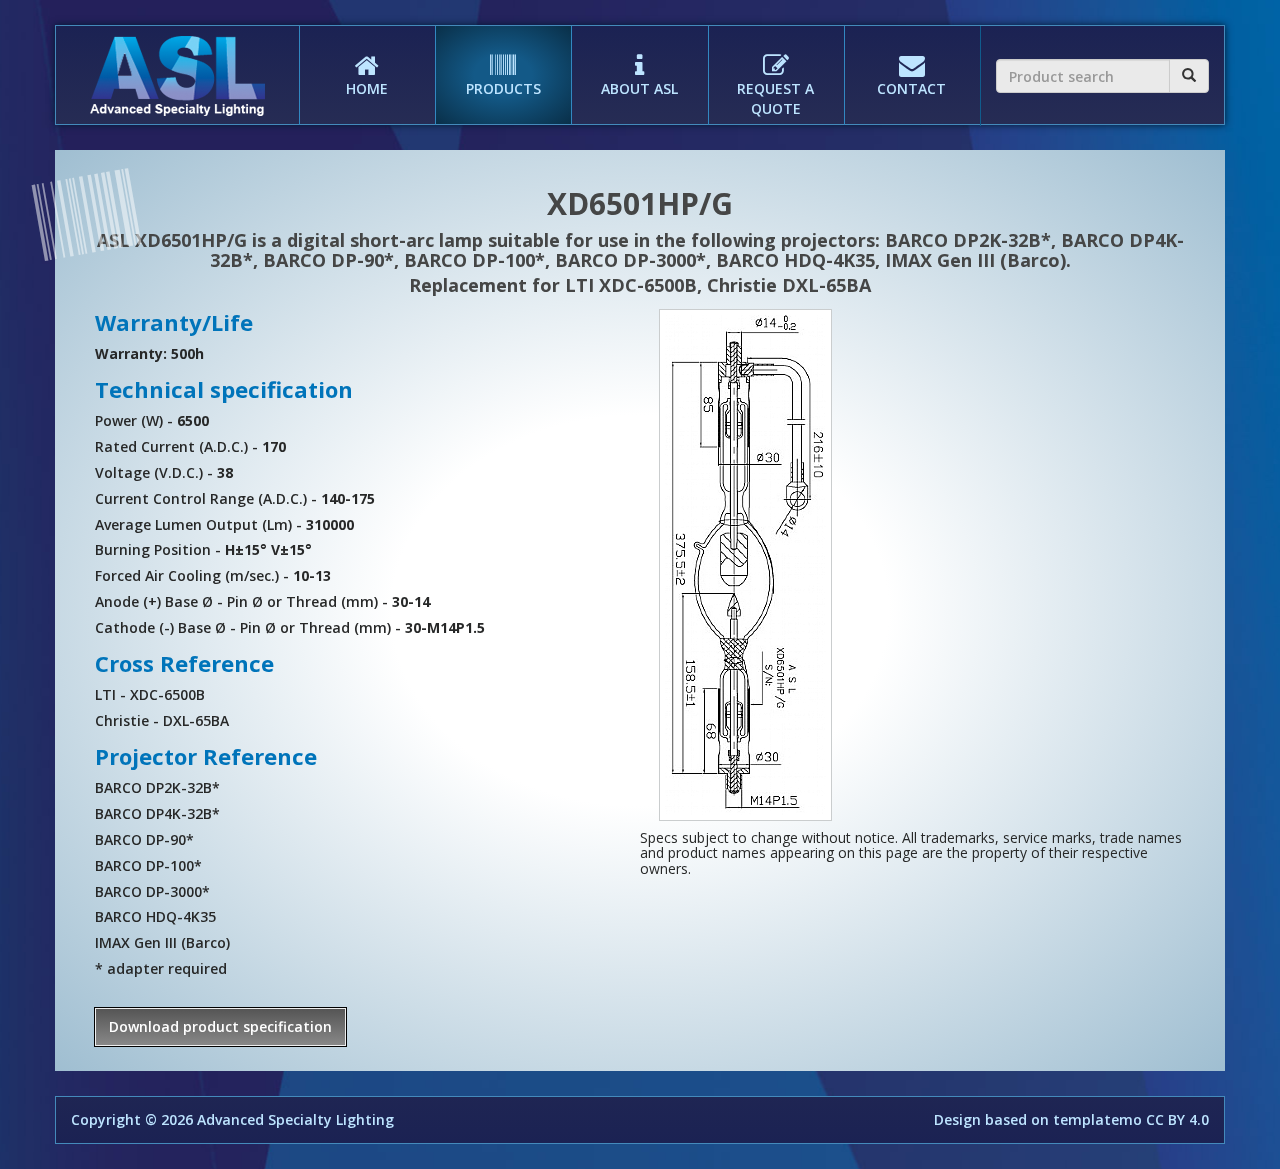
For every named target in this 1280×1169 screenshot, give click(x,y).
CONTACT (911, 88)
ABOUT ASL (639, 88)
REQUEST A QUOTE (775, 98)
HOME (367, 88)
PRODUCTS (503, 88)
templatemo (1097, 1119)
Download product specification (220, 1026)
